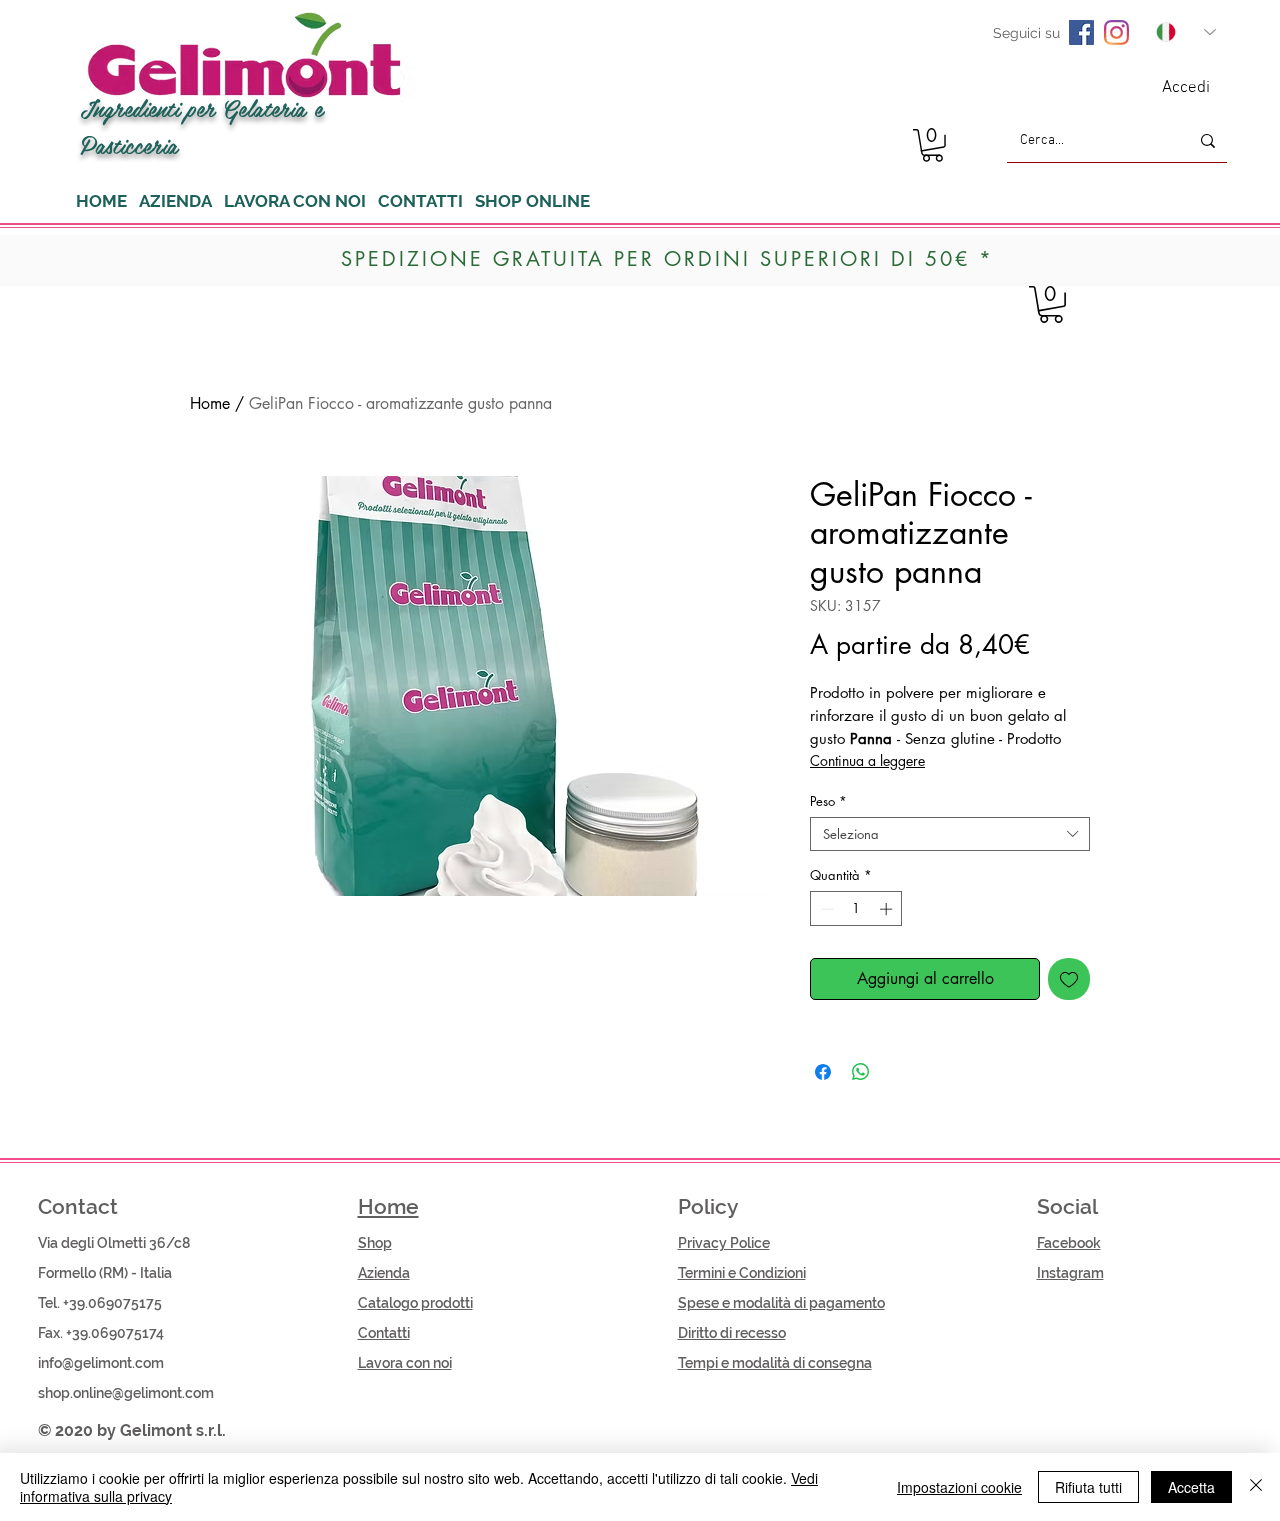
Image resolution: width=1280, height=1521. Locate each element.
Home (210, 403)
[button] (932, 145)
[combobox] (950, 834)
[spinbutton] (856, 909)
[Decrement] (825, 909)
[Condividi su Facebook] (823, 1072)
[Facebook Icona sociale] (1081, 32)
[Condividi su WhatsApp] (861, 1072)
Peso (828, 801)
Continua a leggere (867, 760)
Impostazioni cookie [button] (959, 1487)
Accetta (1191, 1487)
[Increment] (888, 909)
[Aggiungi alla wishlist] (1069, 979)
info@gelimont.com (101, 1363)
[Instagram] (1116, 32)
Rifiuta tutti (1088, 1487)
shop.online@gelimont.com (126, 1393)
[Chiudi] (1256, 1487)
